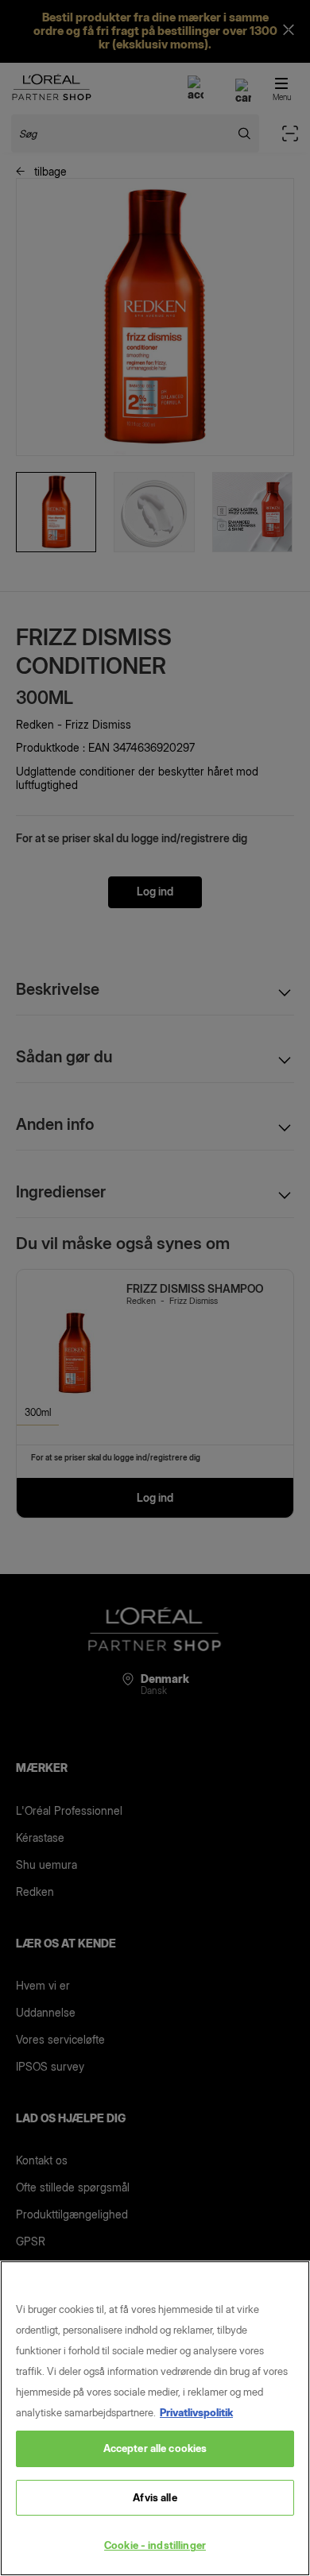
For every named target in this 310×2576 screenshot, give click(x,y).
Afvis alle (155, 2497)
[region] (155, 2418)
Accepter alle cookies (155, 2448)
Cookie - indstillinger (155, 2545)
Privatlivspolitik (196, 2412)
